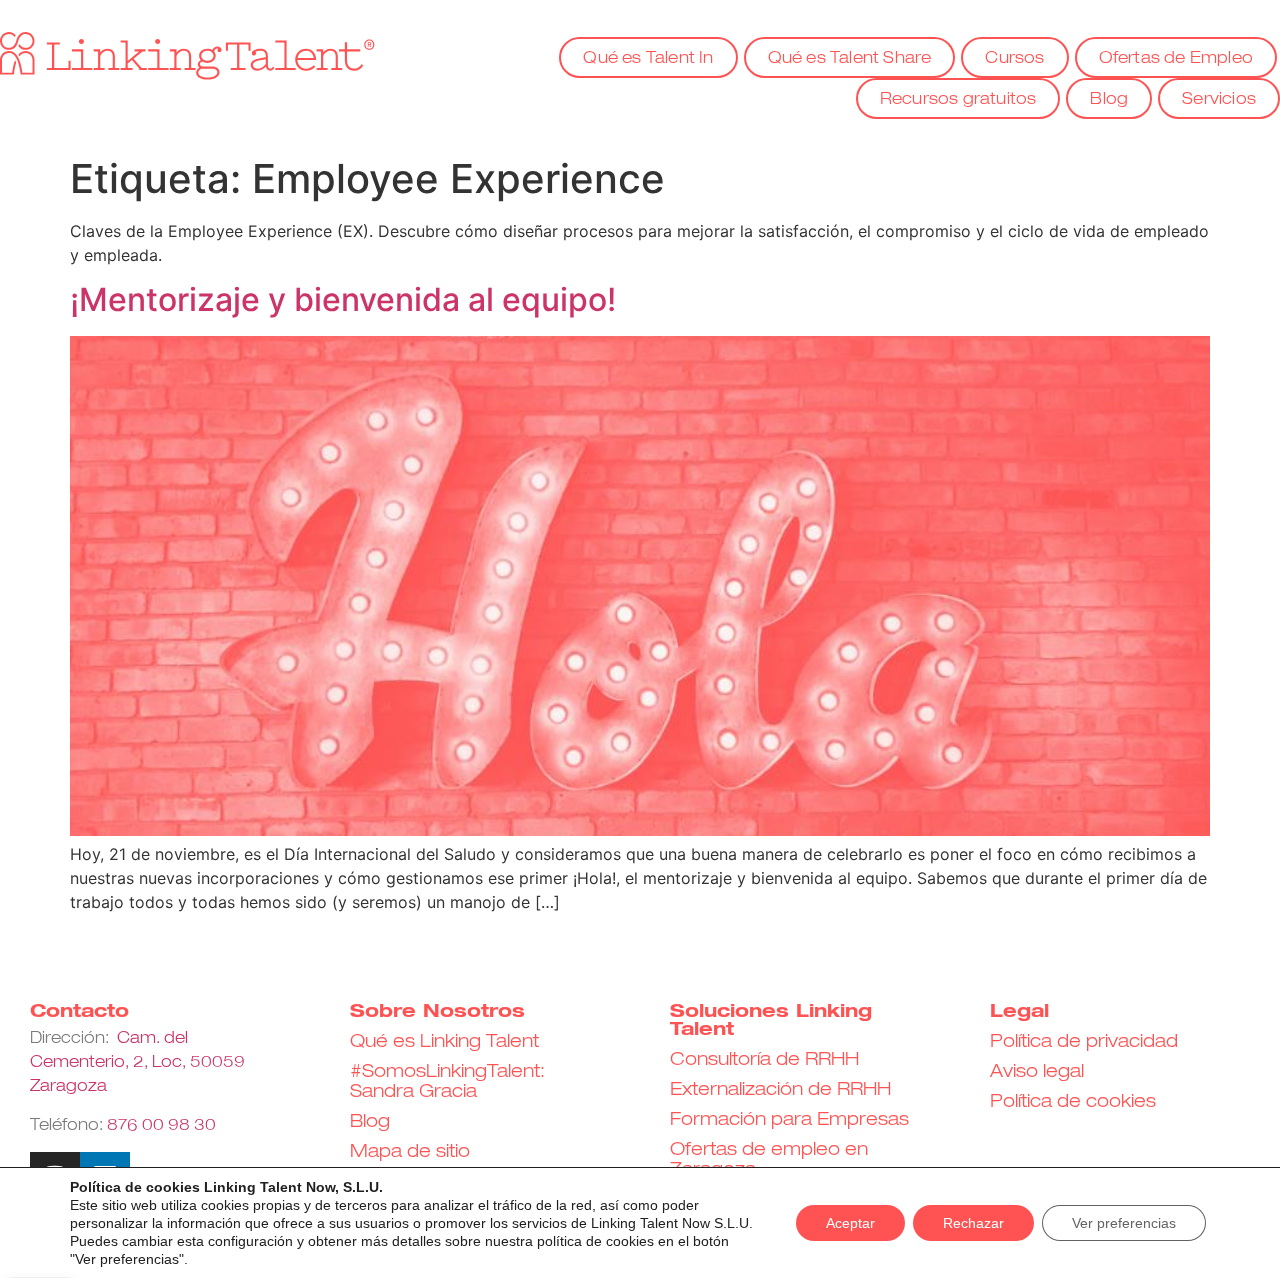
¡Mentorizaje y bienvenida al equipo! (343, 299)
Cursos (1014, 59)
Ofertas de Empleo (1176, 59)
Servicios (1219, 100)
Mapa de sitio (410, 1152)
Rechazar (973, 1223)
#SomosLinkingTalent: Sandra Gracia (447, 1082)
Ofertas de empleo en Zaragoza (769, 1160)
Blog (1109, 100)
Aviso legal (1037, 1072)
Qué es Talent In (648, 59)
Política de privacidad (1084, 1042)
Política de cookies (1073, 1102)
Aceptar (850, 1223)
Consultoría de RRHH (764, 1060)
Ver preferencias (1124, 1223)
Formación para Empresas (789, 1120)
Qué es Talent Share (850, 59)
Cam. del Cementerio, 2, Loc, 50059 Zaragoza (137, 1063)
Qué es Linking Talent (444, 1042)
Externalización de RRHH (780, 1090)
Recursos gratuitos (958, 100)
